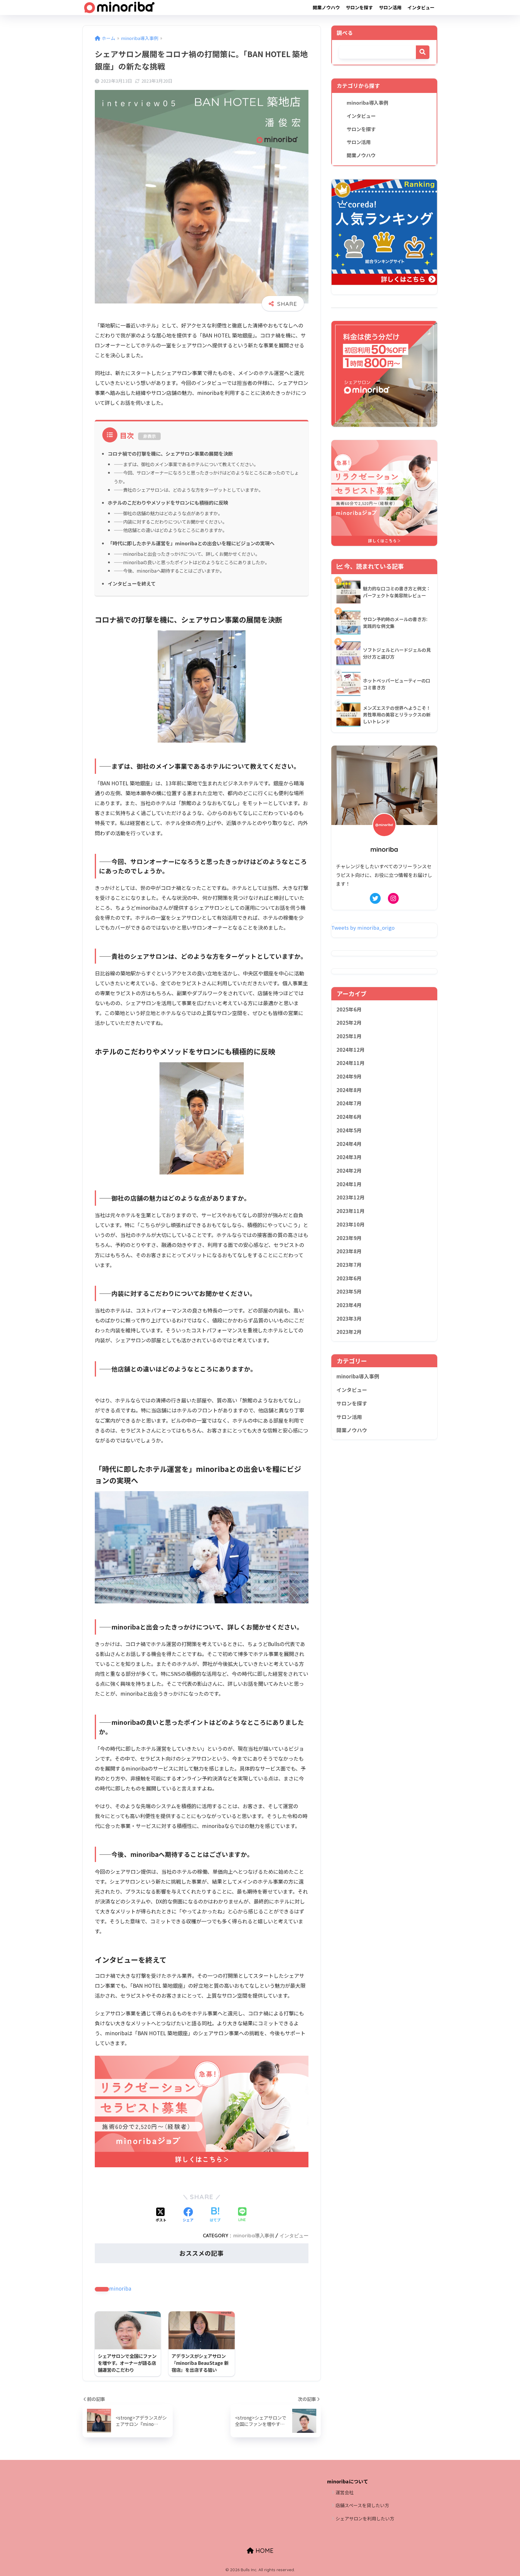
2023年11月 (351, 1211)
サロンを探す (359, 7)
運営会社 (345, 2492)
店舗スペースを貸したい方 (362, 2505)
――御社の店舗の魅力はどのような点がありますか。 (168, 513)
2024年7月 (349, 1103)
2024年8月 (349, 1090)
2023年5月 (349, 1291)
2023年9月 (349, 1238)
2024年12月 (351, 1050)
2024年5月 (349, 1130)
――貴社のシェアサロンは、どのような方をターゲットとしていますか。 (188, 490)
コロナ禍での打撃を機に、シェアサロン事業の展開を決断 (170, 454)
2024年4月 (349, 1144)
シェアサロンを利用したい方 (365, 2518)
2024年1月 (349, 1184)
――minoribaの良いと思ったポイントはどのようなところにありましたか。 (192, 562)
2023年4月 (349, 1305)
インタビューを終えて (132, 583)
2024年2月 (349, 1171)
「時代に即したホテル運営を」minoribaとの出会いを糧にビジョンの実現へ (191, 543)
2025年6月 (349, 1009)
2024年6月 (349, 1117)
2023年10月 (351, 1224)
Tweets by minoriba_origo (363, 928)
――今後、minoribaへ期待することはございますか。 (169, 571)
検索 (423, 52)
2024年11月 (351, 1063)
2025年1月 (349, 1036)
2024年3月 (349, 1157)
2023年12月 (351, 1197)
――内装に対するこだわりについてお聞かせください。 (170, 522)
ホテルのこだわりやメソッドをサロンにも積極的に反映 (168, 503)
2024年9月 (349, 1076)
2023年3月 (349, 1319)
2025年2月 (349, 1023)
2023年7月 (349, 1265)
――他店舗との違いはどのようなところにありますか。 (170, 530)
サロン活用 (390, 7)
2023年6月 (349, 1278)
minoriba (120, 2288)
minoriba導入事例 (254, 2236)
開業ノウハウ (326, 7)
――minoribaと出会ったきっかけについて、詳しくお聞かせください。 (187, 554)
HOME (264, 2551)
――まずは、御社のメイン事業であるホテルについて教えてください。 (186, 464)
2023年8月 (349, 1251)
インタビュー (421, 7)
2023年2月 (349, 1332)
